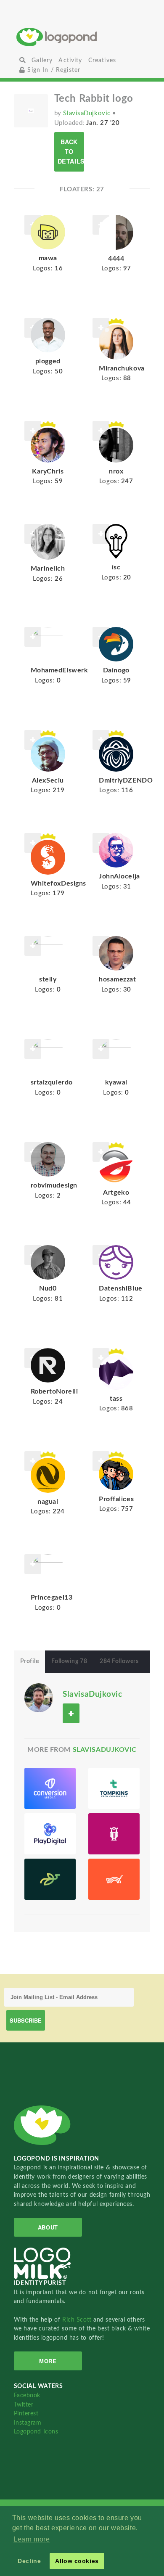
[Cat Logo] (114, 1879)
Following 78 (69, 1661)
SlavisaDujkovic (88, 113)
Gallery (42, 60)
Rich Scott (78, 2320)
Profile (30, 1661)
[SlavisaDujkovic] (39, 1697)
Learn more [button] (32, 2539)
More (48, 2361)
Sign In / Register (53, 70)
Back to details (71, 151)
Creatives (102, 60)
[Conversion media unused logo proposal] (50, 1788)
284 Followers (119, 1661)
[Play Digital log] (50, 1834)
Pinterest (26, 2413)
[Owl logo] (114, 1834)
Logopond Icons (36, 2432)
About (48, 2227)
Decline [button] (29, 2561)
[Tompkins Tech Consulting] (114, 1788)
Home (82, 37)
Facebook (27, 2395)
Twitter (24, 2405)
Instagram (28, 2423)
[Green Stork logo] (50, 1879)
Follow (101, 328)
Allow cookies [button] (77, 2561)
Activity (70, 60)
